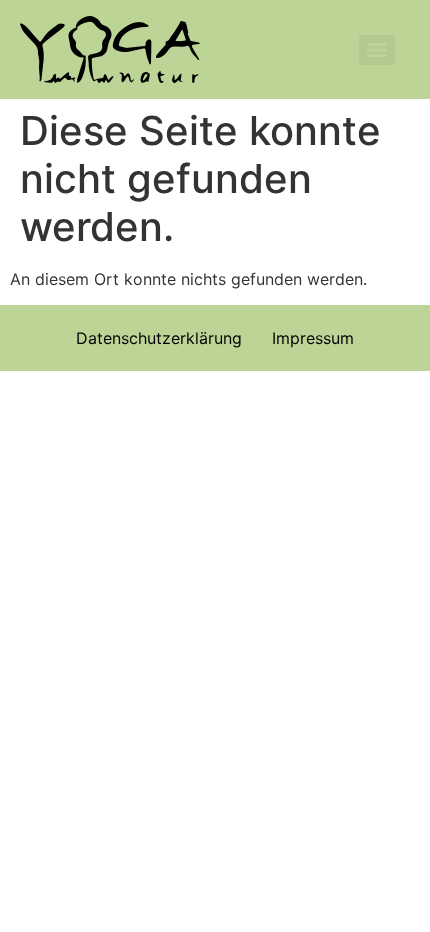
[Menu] (377, 50)
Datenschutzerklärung (159, 338)
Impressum (313, 338)
